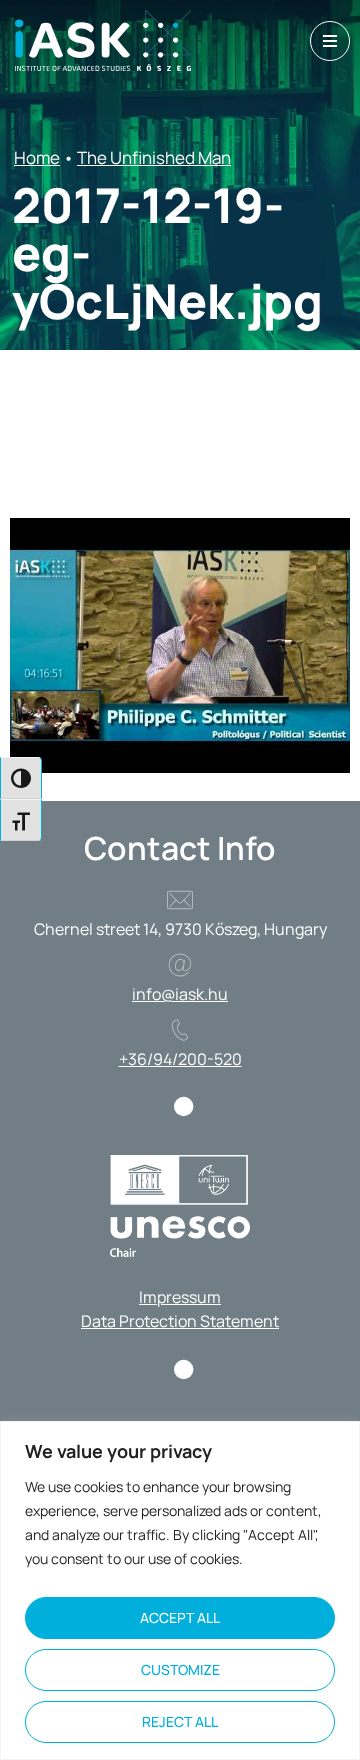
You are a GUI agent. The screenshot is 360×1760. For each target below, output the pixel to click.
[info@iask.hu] (180, 965)
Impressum (180, 1297)
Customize (180, 1669)
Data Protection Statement (180, 1321)
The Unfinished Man (154, 157)
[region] (180, 1590)
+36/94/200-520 (180, 1059)
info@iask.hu (180, 994)
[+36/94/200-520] (180, 1030)
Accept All (180, 1617)
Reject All (180, 1721)
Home (37, 157)
